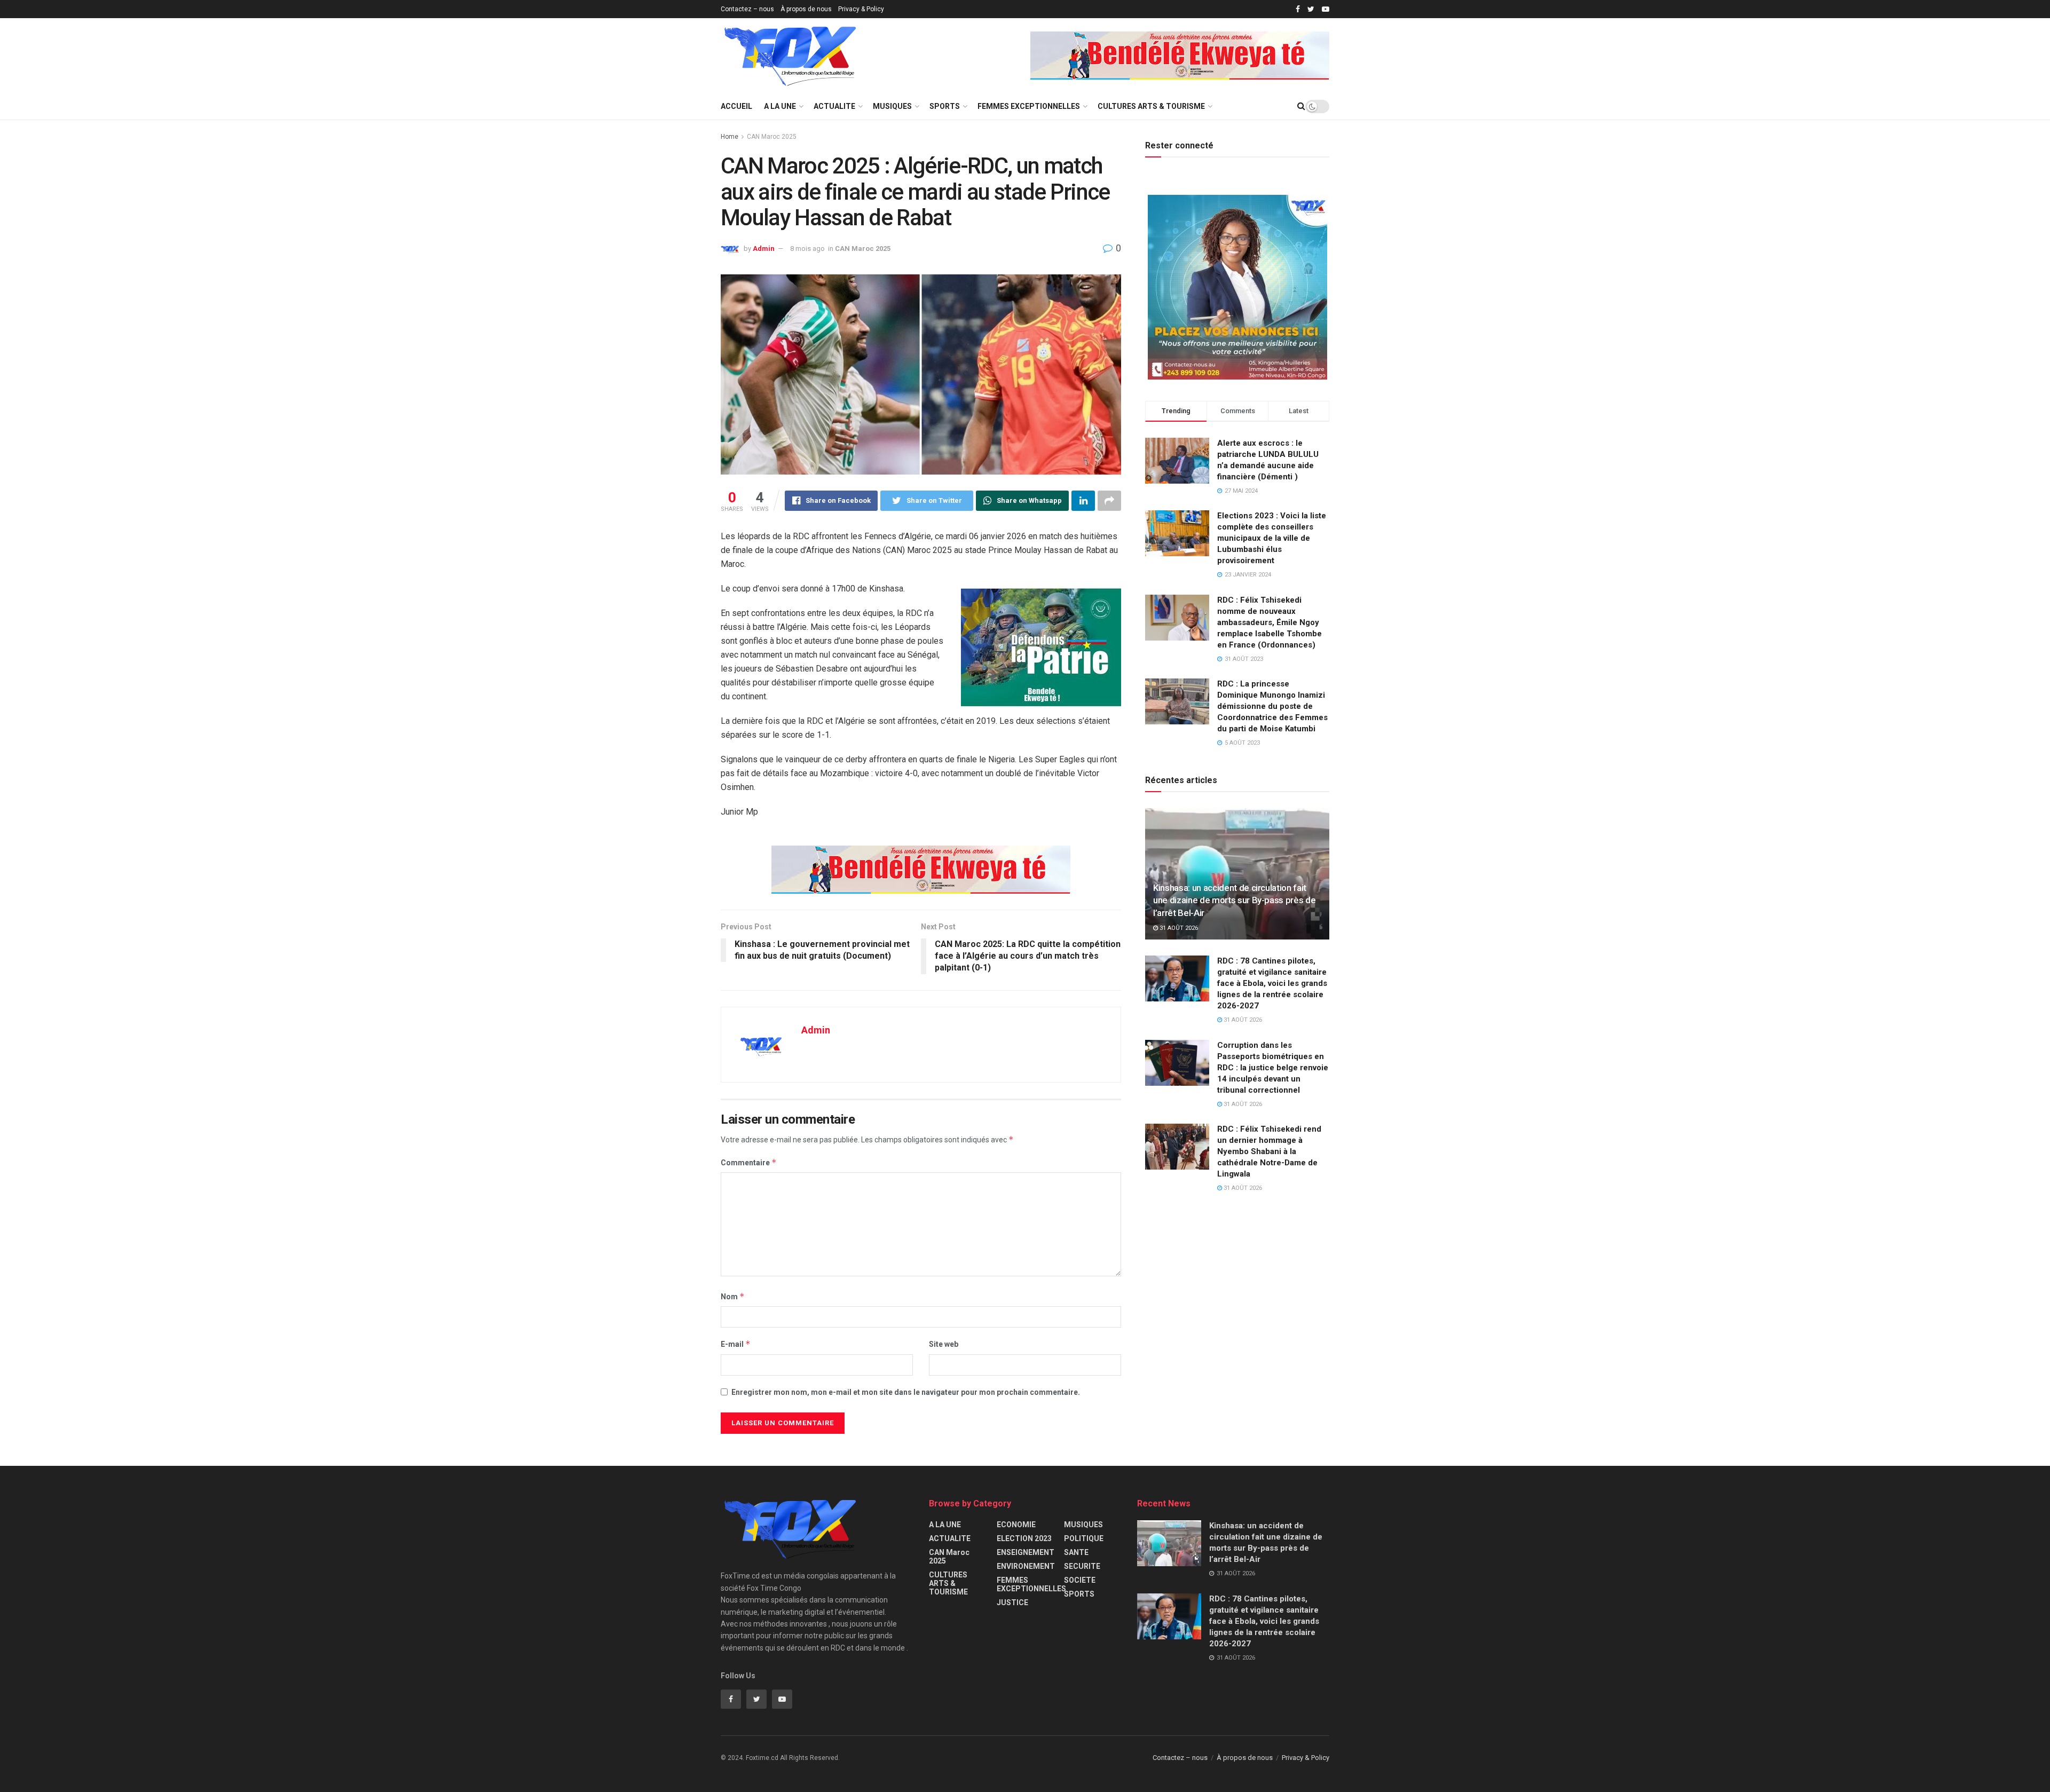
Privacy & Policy (861, 9)
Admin (764, 248)
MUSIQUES (892, 106)
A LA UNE (780, 106)
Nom (733, 1296)
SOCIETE (1080, 1580)
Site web (944, 1344)
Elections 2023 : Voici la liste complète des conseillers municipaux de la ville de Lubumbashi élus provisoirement (1272, 538)
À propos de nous (806, 9)
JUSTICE (1012, 1602)
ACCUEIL (736, 106)
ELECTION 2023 (1024, 1538)
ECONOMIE (1016, 1525)
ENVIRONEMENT (1026, 1566)
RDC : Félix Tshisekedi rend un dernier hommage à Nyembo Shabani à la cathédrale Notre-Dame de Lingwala (1269, 1151)
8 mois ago (807, 248)
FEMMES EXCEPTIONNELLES (1029, 106)
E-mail (736, 1344)
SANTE (1076, 1552)
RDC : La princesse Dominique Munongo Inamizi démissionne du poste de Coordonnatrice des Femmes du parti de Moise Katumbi (1272, 706)
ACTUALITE (834, 106)
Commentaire (749, 1162)
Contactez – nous (747, 9)
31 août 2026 (1178, 928)
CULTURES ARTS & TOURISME (1151, 106)
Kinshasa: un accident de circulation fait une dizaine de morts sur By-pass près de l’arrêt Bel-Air (1234, 901)
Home (730, 137)
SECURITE (1082, 1566)
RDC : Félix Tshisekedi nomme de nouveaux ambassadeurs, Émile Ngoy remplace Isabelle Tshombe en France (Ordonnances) (1270, 622)
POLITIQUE (1084, 1538)
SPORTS (945, 106)
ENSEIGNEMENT (1026, 1552)
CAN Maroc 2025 (772, 137)
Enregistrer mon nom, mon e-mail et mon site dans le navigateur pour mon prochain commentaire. (906, 1392)
